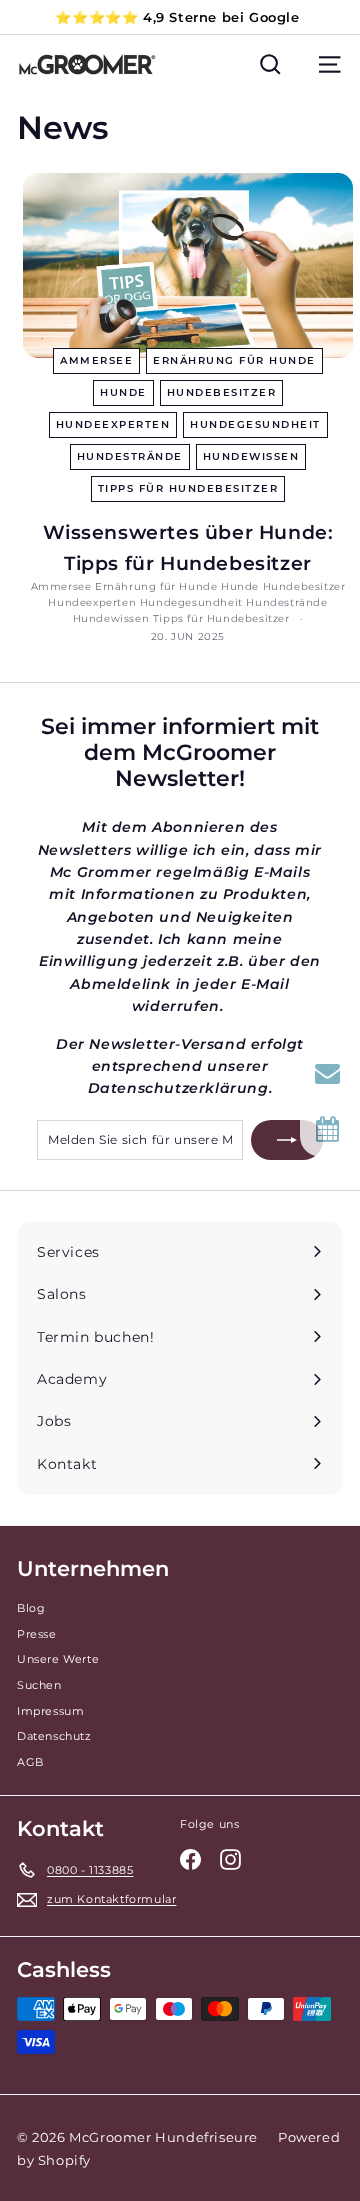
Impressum (50, 1711)
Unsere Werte (58, 1659)
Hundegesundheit (255, 424)
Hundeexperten (113, 424)
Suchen (39, 1685)
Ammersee (96, 360)
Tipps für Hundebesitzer (188, 488)
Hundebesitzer (222, 392)
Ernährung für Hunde (234, 360)
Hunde (123, 392)
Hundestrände (130, 456)
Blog (31, 1608)
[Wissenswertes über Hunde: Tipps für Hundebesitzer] (188, 266)
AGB (30, 1762)
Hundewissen (251, 456)
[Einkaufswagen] (300, 65)
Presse (37, 1634)
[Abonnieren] (287, 1140)
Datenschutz (54, 1736)
